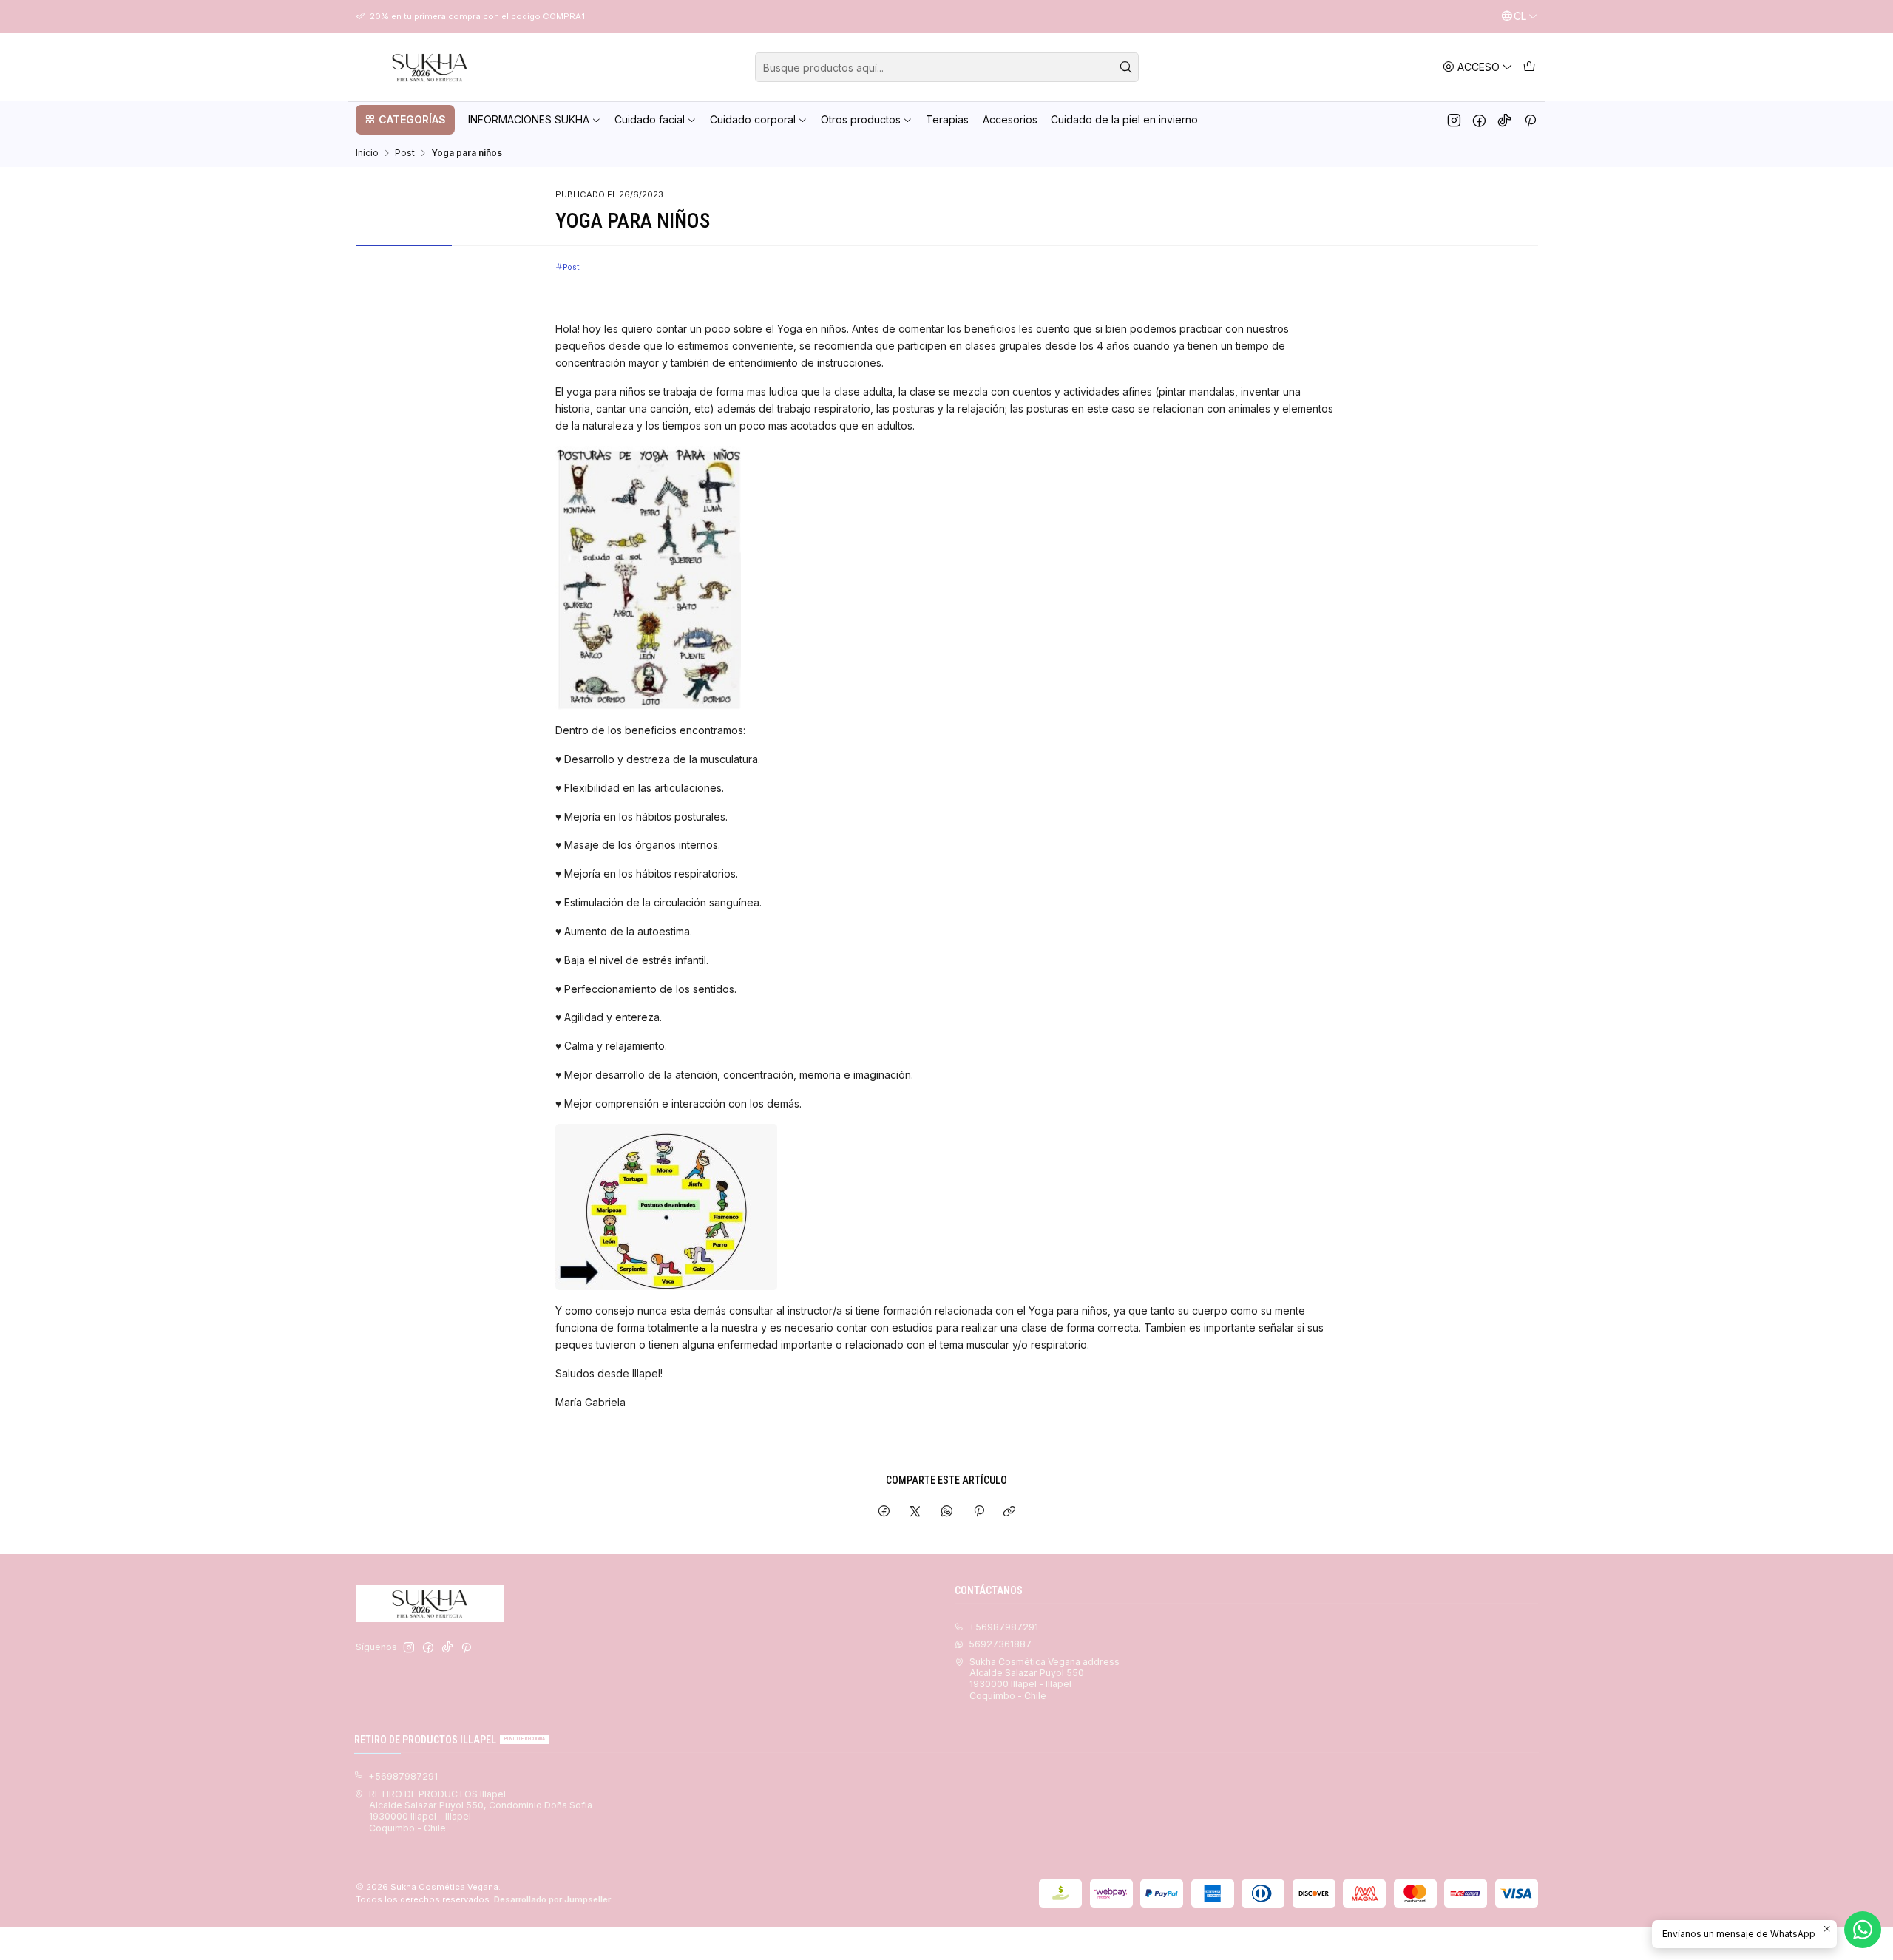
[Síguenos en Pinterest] (1530, 120)
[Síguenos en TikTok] (1504, 120)
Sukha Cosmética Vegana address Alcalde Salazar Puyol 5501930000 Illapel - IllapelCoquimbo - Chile (1044, 1679)
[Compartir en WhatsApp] (947, 1512)
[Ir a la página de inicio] (430, 67)
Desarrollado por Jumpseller (552, 1899)
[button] (405, 120)
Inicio (367, 153)
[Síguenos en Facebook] (1479, 120)
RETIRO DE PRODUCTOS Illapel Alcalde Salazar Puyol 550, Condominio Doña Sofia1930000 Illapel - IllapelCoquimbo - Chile (481, 1811)
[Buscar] (1126, 67)
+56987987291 (1003, 1627)
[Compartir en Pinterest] (978, 1512)
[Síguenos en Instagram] (1454, 120)
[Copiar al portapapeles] (1010, 1512)
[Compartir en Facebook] (884, 1512)
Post (405, 153)
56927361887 (1000, 1644)
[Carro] (1529, 67)
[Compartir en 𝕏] (915, 1512)
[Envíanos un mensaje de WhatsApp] (1863, 1930)
